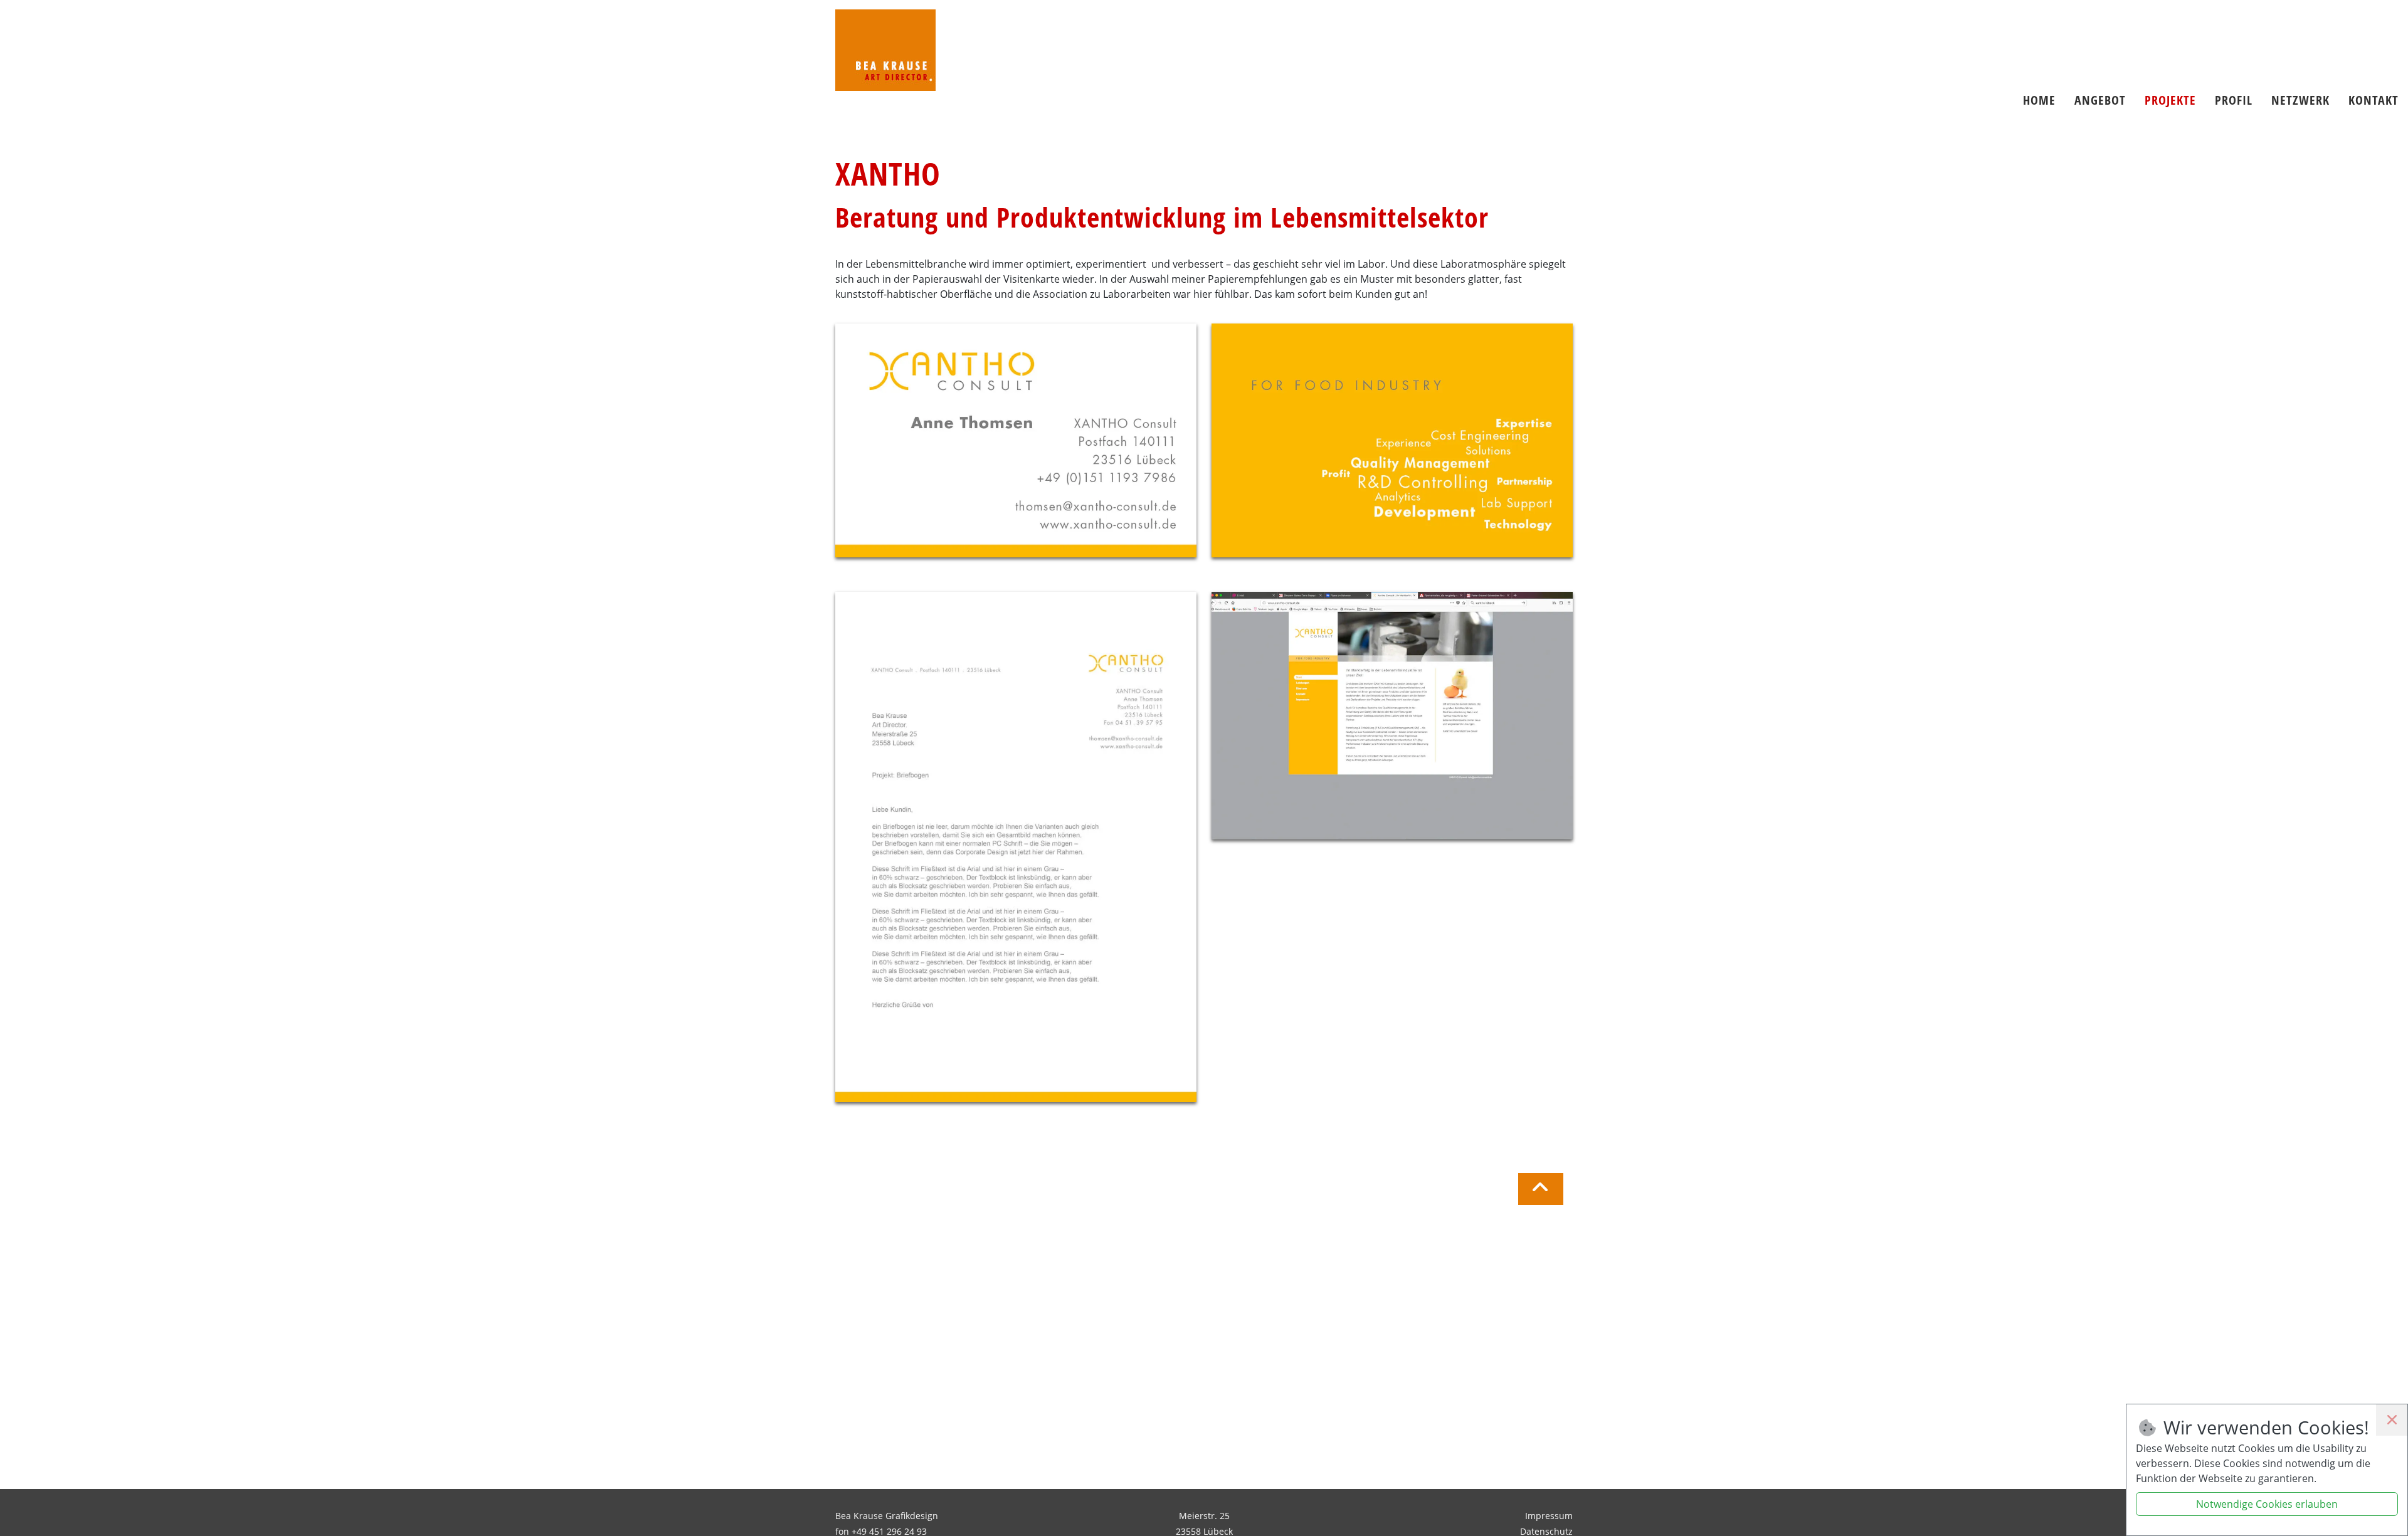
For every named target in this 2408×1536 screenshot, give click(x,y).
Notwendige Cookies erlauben (2267, 1504)
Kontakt (2374, 100)
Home (2039, 100)
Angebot (2100, 100)
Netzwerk (2300, 100)
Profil (2234, 100)
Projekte (2170, 100)
